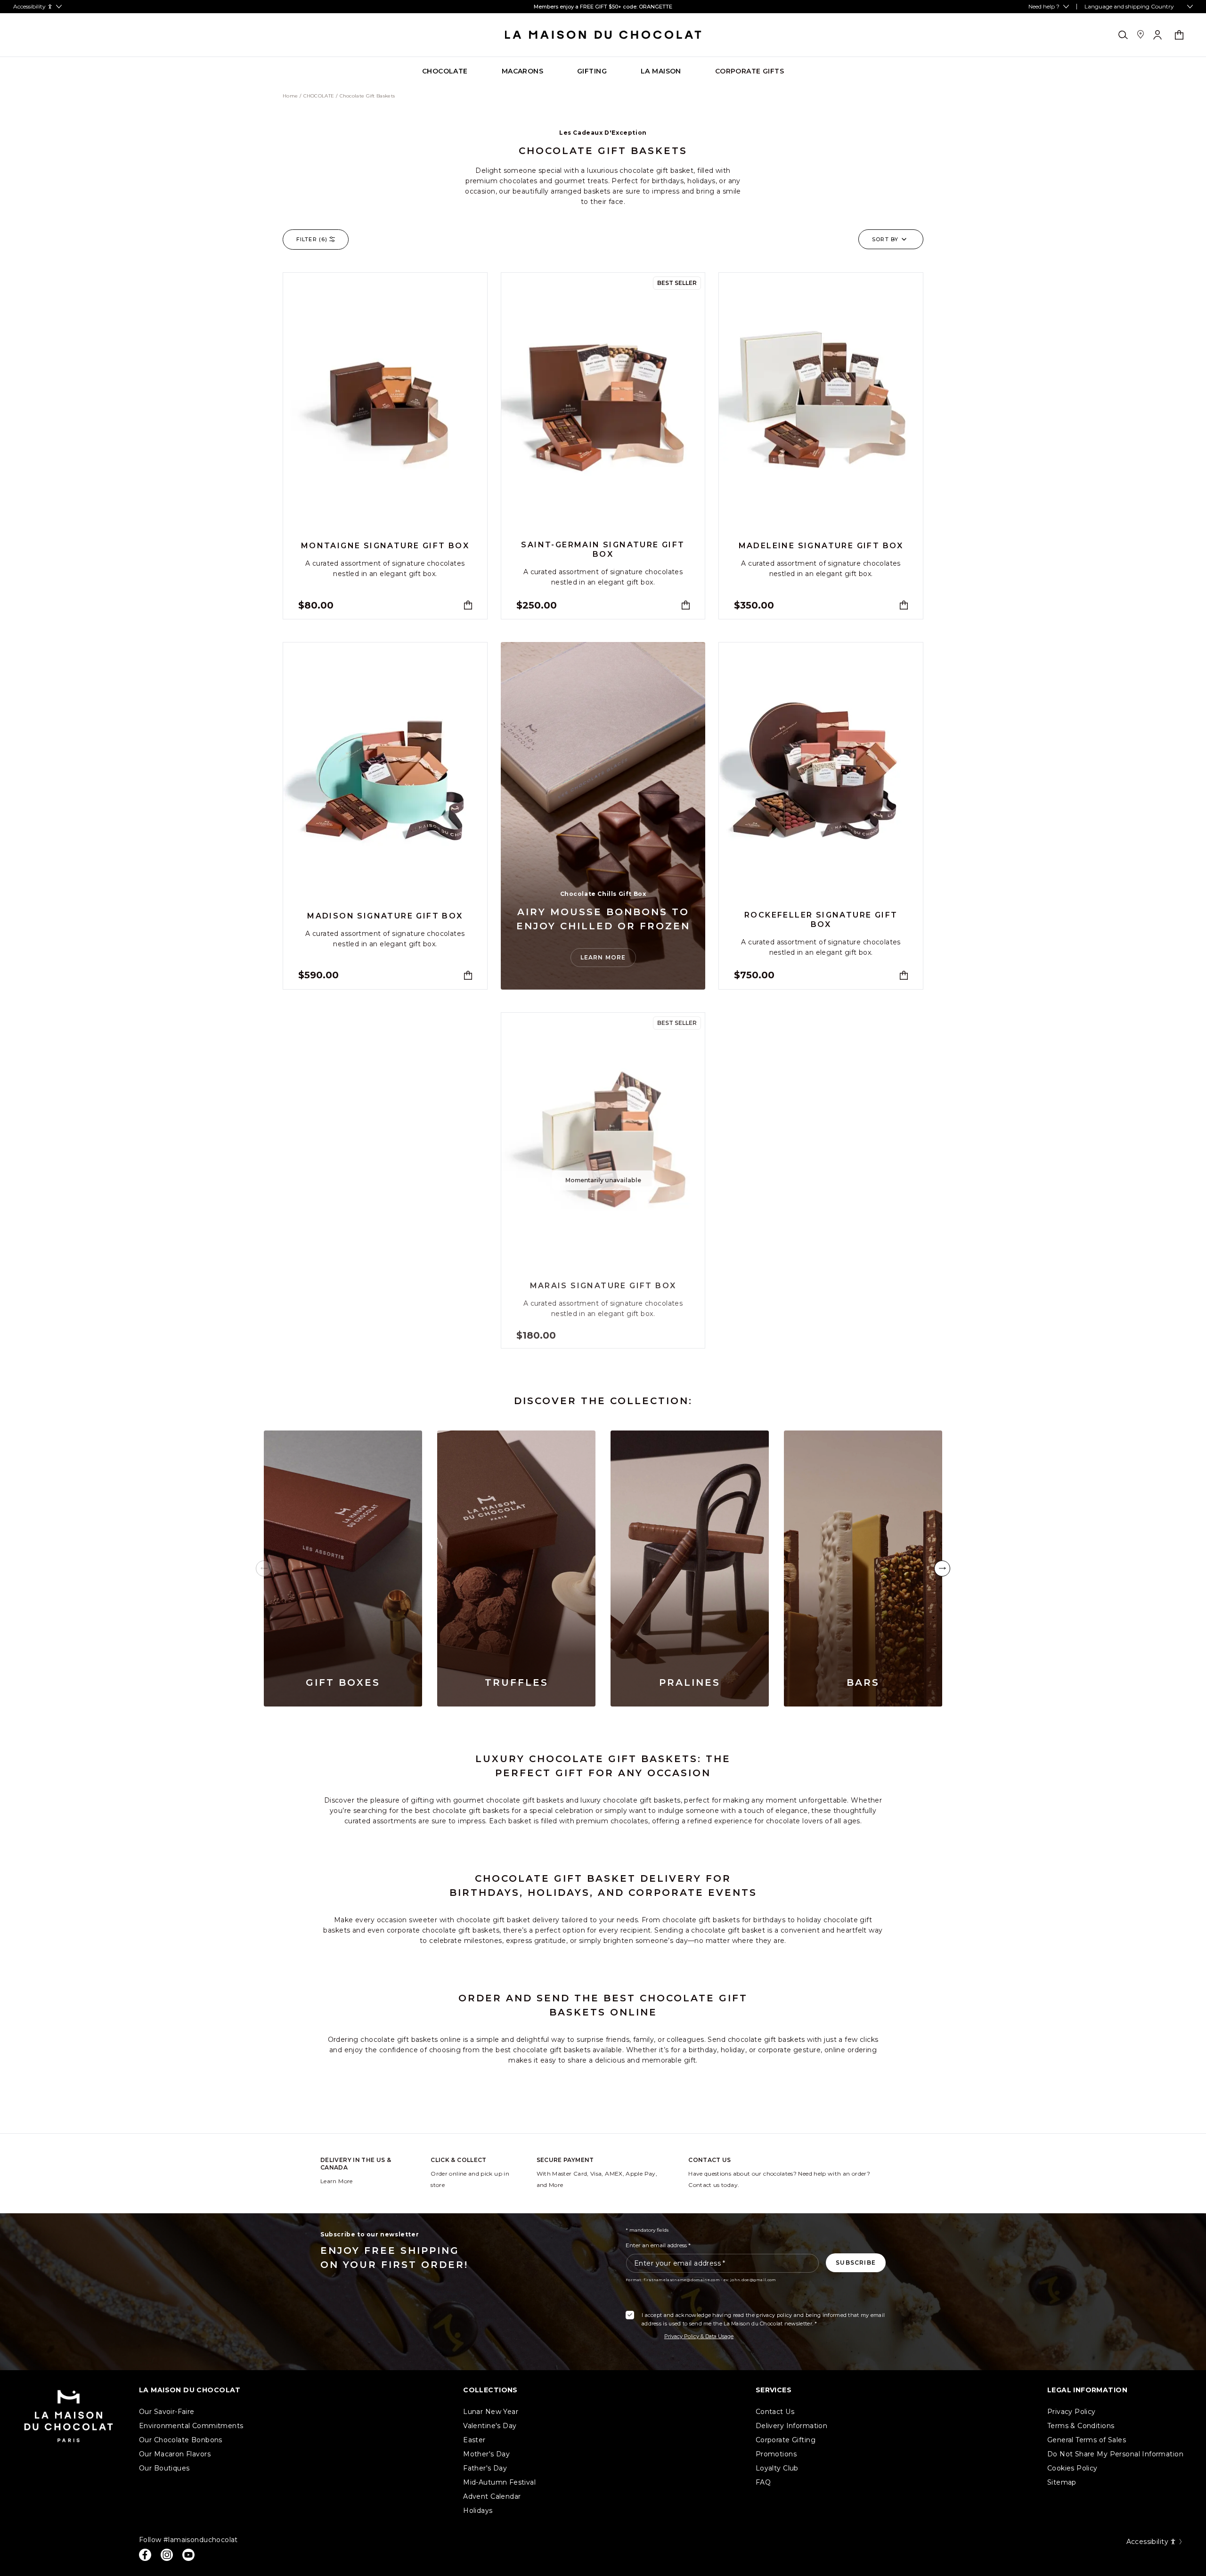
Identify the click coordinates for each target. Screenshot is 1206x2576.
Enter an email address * (658, 2245)
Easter (474, 2440)
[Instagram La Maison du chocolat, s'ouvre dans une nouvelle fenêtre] (167, 2555)
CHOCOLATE (319, 96)
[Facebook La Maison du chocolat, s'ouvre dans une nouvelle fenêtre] (145, 2555)
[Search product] (1123, 35)
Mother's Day (486, 2454)
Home (290, 96)
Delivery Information (791, 2426)
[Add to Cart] (468, 605)
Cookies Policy (1072, 2468)
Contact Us (775, 2412)
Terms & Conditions (1081, 2426)
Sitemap (1062, 2482)
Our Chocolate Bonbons (181, 2440)
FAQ (763, 2482)
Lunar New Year (491, 2412)
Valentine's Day (490, 2426)
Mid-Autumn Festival (499, 2482)
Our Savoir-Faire (167, 2412)
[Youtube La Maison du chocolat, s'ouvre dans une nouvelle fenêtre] (188, 2555)
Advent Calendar (492, 2496)
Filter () (312, 239)
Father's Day (485, 2468)
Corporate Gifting (786, 2440)
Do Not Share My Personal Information (1115, 2454)
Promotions (776, 2454)
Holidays (478, 2511)
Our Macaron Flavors (175, 2454)
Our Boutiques (164, 2468)
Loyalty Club (777, 2468)
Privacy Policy (1072, 2412)
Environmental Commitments (191, 2426)
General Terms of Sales (1087, 2440)
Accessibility (1147, 2542)
